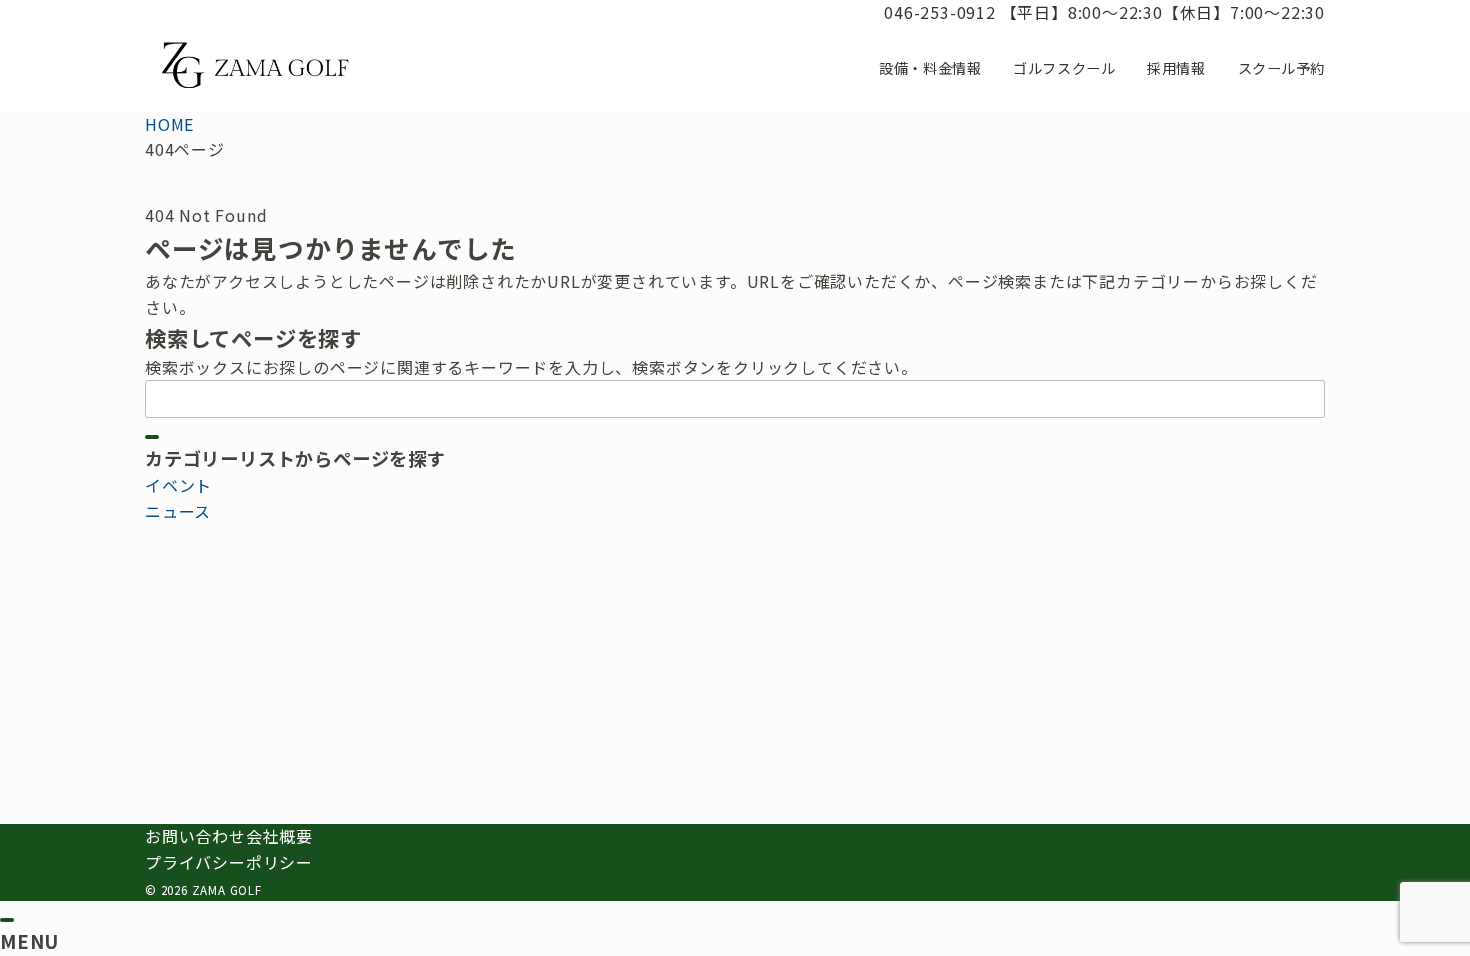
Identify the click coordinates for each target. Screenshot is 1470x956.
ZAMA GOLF (227, 890)
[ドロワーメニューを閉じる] (7, 920)
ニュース (178, 511)
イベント (178, 485)
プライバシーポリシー (229, 862)
